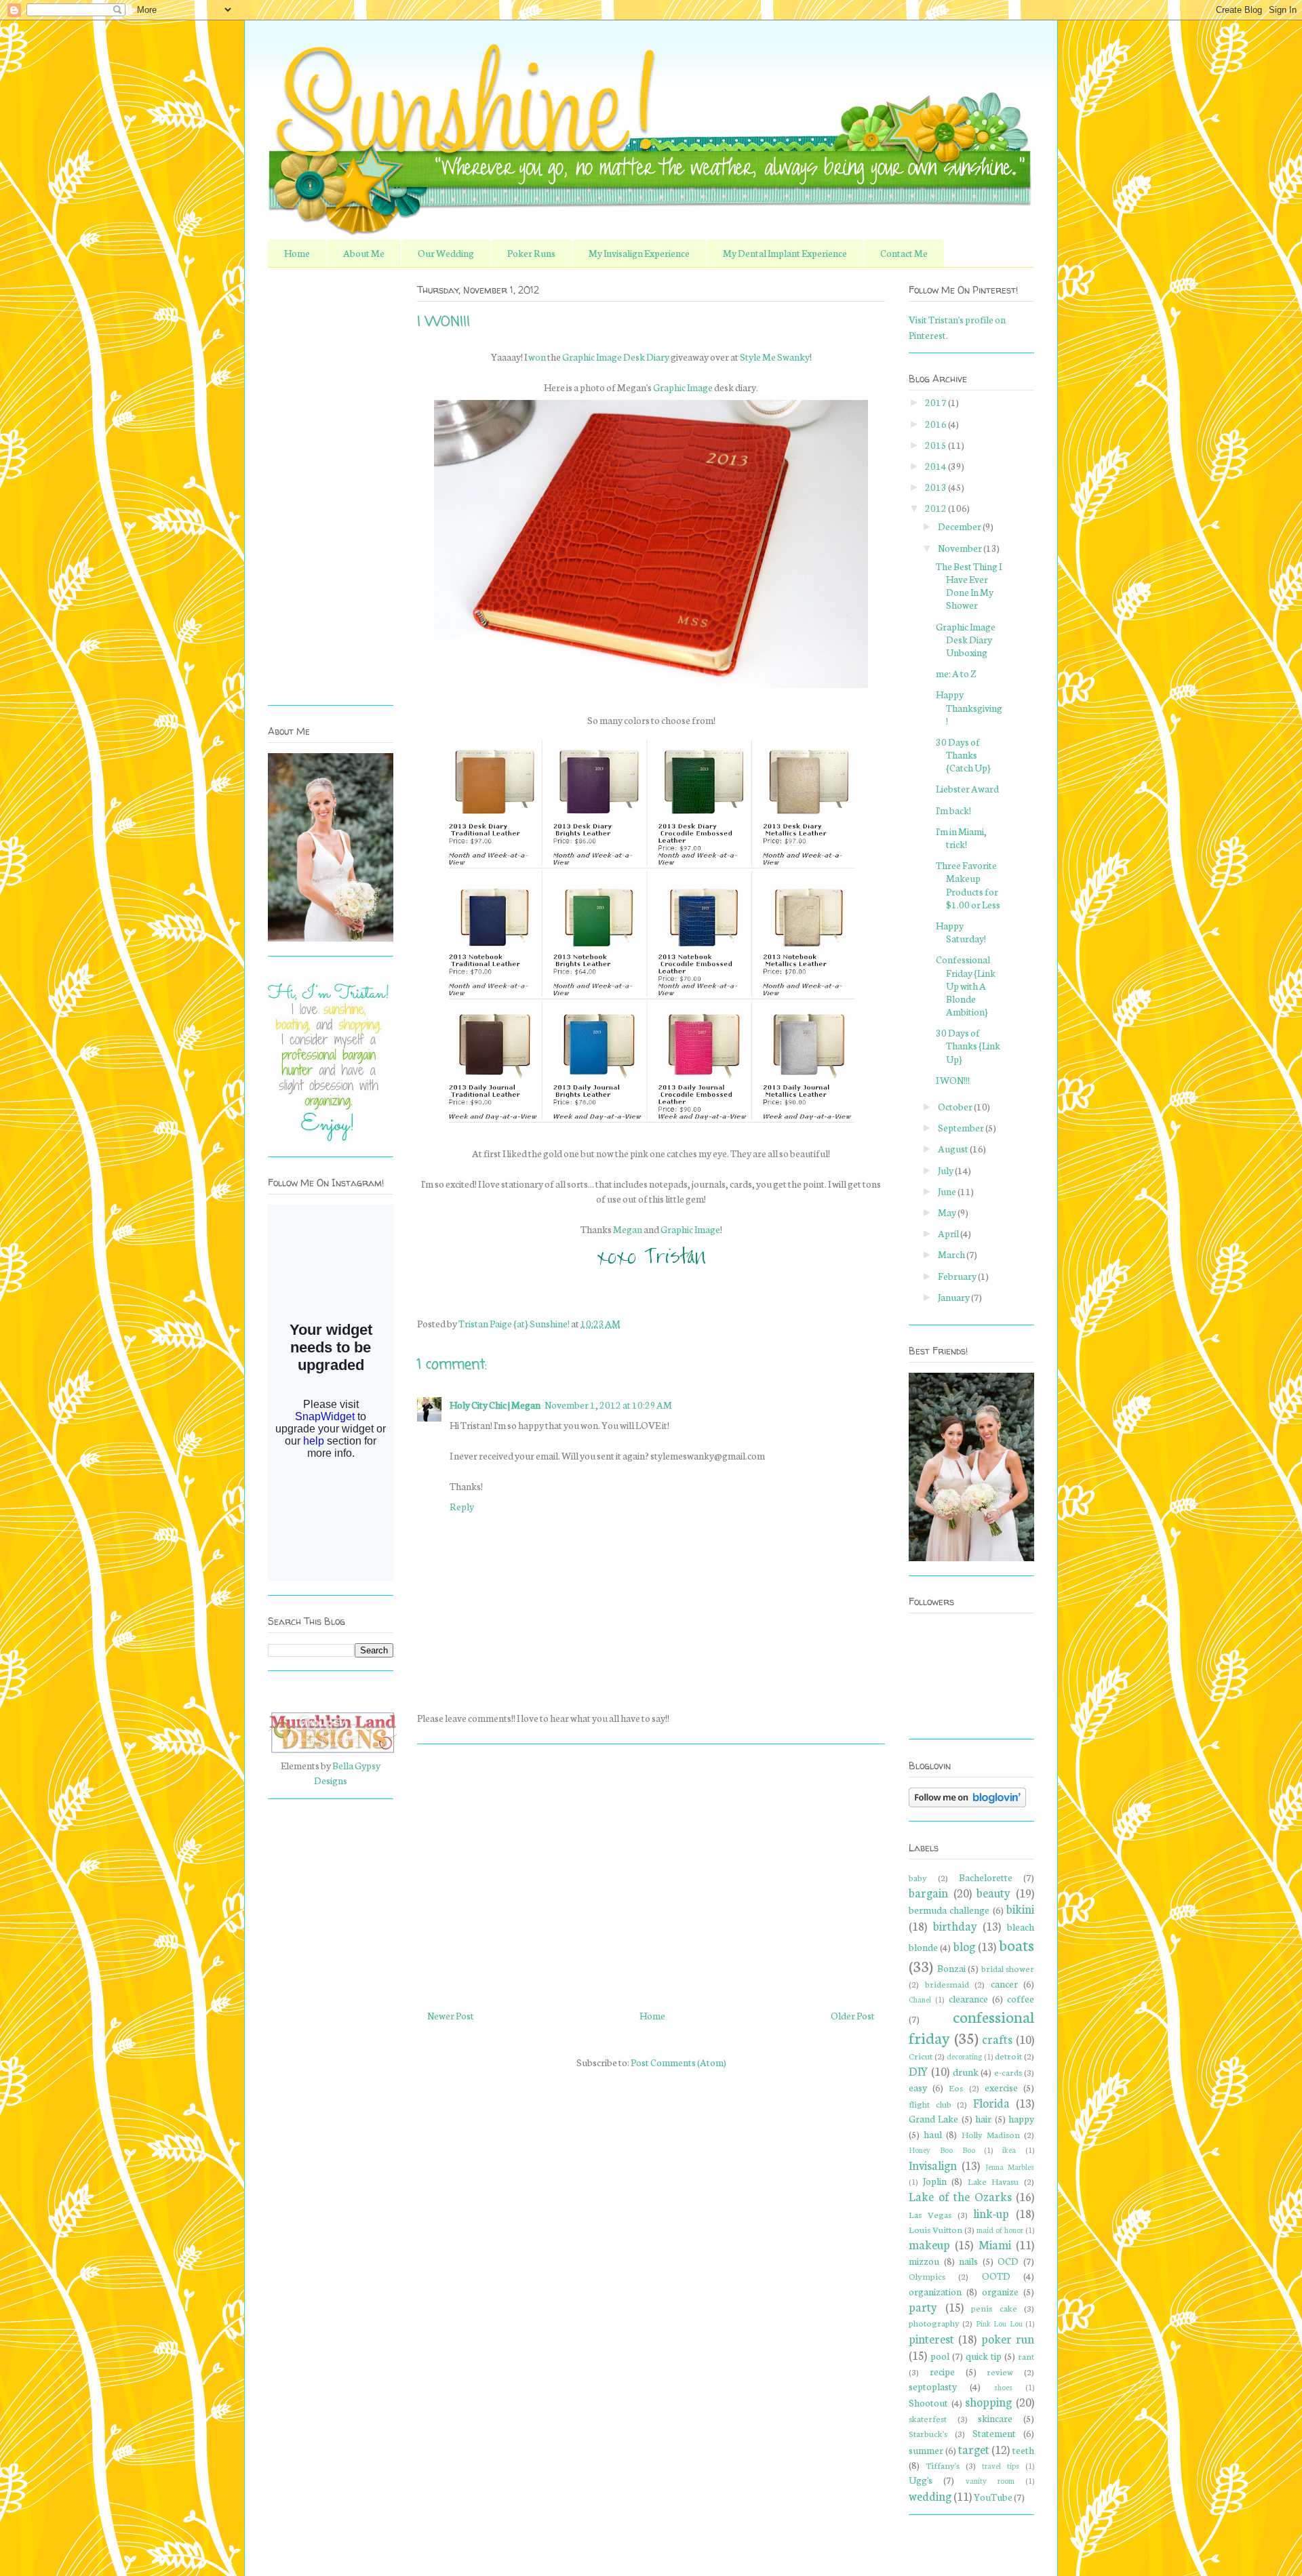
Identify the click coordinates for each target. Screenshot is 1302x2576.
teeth (1023, 2450)
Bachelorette (986, 1877)
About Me (364, 253)
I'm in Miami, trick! (961, 838)
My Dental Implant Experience (785, 253)
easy (918, 2087)
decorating (964, 2056)
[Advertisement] (651, 1871)
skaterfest (928, 2418)
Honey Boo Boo (942, 2150)
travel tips (1001, 2466)
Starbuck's (928, 2433)
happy (1021, 2118)
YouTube (993, 2497)
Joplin (935, 2181)
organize (1000, 2291)
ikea (1009, 2150)
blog (964, 1946)
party (923, 2307)
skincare (995, 2418)
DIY (919, 2071)
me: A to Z (956, 673)
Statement (994, 2433)
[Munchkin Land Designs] (332, 1750)
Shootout (928, 2402)
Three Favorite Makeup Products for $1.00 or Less (968, 885)
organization (935, 2291)
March (952, 1254)
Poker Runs (531, 253)
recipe (942, 2371)
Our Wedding (446, 253)
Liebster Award (967, 788)
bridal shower (1008, 1968)
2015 (936, 445)
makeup (929, 2244)
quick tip (984, 2356)
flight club (930, 2104)
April (949, 1233)
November (961, 548)
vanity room (990, 2480)
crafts (997, 2039)
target (974, 2449)
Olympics (927, 2276)
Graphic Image (683, 387)
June (948, 1191)
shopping (988, 2401)
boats (1017, 1944)
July (946, 1170)
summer (926, 2450)
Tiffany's (943, 2465)
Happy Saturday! (961, 932)
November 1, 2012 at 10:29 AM (608, 1405)
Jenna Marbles (1010, 2167)
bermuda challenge (949, 1910)
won (537, 357)
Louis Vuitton (935, 2229)
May (948, 1212)
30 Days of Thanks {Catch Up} (963, 754)
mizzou (924, 2261)
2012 (936, 508)
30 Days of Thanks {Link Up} (968, 1045)
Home (297, 253)
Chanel (920, 1999)
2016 (936, 424)
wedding (930, 2496)
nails (968, 2261)
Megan (628, 1229)
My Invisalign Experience (639, 253)
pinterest (931, 2338)
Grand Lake (933, 2118)
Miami (995, 2244)
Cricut (921, 2055)
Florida (991, 2102)
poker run (1008, 2338)
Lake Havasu (993, 2181)
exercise (1001, 2087)
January (954, 1297)
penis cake (994, 2308)
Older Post (853, 2015)
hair (983, 2118)
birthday (955, 1926)
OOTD (996, 2276)
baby (918, 1877)
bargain (928, 1892)
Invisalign (933, 2165)
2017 (936, 402)
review (1000, 2371)
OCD (1008, 2261)
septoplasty (933, 2386)
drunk (966, 2072)
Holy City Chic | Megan (495, 1405)
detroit (1008, 2055)
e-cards (1008, 2072)
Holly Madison (991, 2134)
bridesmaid (947, 1984)
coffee (1021, 1998)
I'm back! (953, 810)
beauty (993, 1892)
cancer (1004, 1984)
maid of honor (1000, 2230)
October (956, 1106)
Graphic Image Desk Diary (616, 357)
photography (934, 2322)
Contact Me (904, 253)
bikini (1020, 1909)
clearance (968, 1998)
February (958, 1276)
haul (933, 2134)
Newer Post (451, 2015)
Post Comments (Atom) (678, 2062)
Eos (956, 2087)
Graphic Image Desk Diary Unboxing (966, 639)
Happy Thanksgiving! (969, 707)
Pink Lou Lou (999, 2323)
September (962, 1127)
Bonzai (951, 1968)
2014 (936, 466)
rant (1026, 2356)
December (960, 526)
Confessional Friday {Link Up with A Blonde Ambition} (966, 985)
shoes (1003, 2387)
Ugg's (921, 2480)
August (954, 1148)
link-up (991, 2213)
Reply (462, 1506)
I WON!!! (953, 1080)
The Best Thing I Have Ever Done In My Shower (969, 586)
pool (940, 2356)
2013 (936, 487)
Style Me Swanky (775, 357)
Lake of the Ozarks (960, 2196)
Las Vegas (930, 2214)
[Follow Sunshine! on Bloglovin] (967, 1803)
